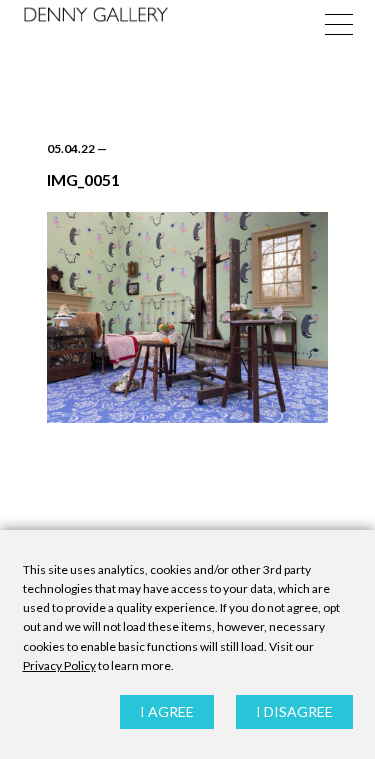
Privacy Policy (59, 665)
